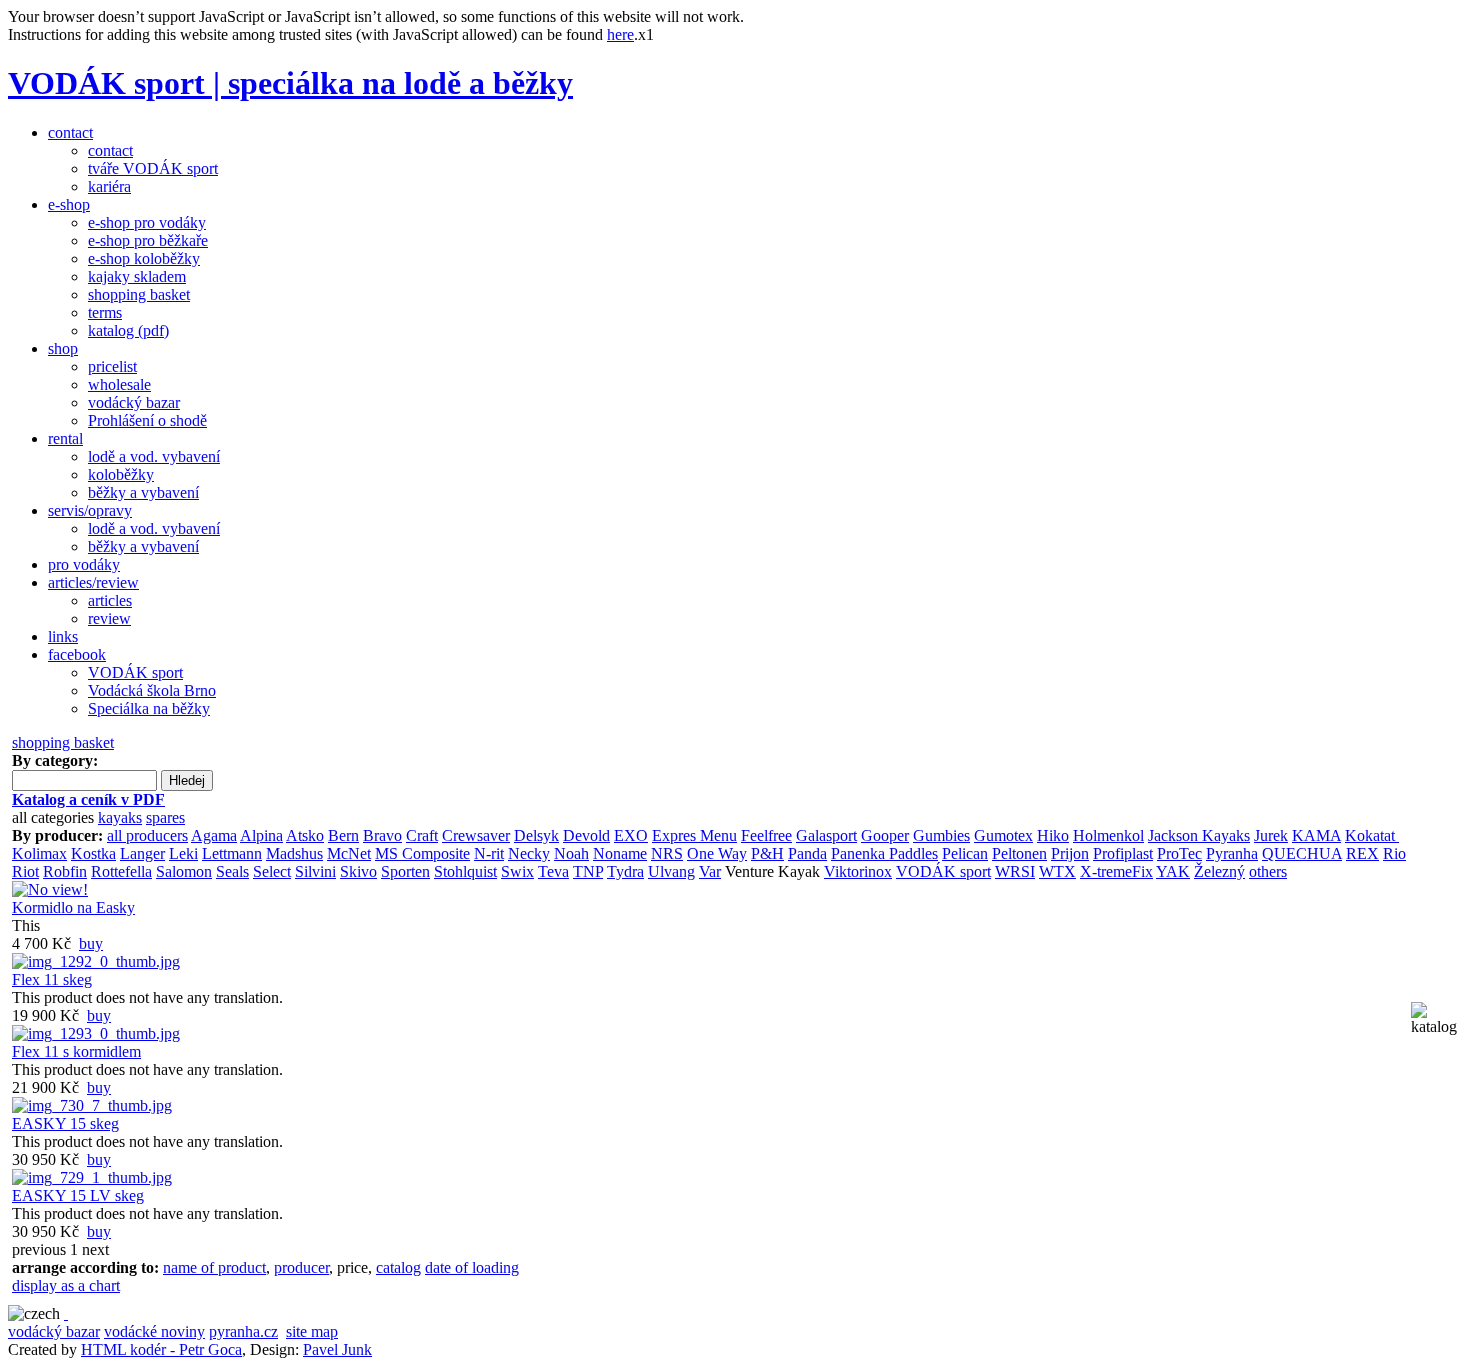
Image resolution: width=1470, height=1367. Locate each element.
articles (110, 600)
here (620, 34)
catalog (398, 1267)
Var (710, 871)
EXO (631, 835)
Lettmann (232, 853)
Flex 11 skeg (52, 979)
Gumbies (941, 835)
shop (63, 348)
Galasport (826, 835)
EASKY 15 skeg (65, 1123)
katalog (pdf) (128, 330)
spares (165, 817)
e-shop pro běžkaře (148, 240)
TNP (588, 871)
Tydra (625, 871)
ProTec (1179, 853)
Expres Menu (694, 835)
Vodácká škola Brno (152, 690)
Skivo (358, 871)
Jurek (1271, 835)
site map (312, 1331)
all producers (147, 835)
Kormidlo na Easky (73, 907)
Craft (422, 835)
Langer (142, 853)
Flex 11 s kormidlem (76, 1051)
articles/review (93, 582)
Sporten (405, 871)
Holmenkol (1108, 835)
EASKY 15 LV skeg (78, 1195)
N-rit (489, 853)
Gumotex (1003, 835)
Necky (529, 853)
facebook (77, 654)
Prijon (1070, 853)
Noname (620, 853)
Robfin (65, 871)
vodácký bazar (134, 402)
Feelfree (766, 835)
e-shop (69, 204)
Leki (183, 853)
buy (91, 943)
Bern (343, 835)
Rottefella (121, 871)
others (1268, 871)
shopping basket (139, 294)
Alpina (261, 835)
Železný (1219, 871)
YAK (1173, 871)
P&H (767, 853)
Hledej (187, 780)
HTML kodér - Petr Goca (161, 1349)
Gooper (885, 835)
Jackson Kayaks (1199, 835)
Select (272, 871)
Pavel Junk (337, 1349)
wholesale (119, 384)
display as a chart (66, 1285)
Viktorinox (858, 871)
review (109, 618)
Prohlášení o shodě (147, 420)
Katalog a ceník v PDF (88, 799)
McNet (349, 853)
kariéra (109, 186)
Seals (232, 871)
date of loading (472, 1267)
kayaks (120, 817)
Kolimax (39, 853)
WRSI (1015, 871)
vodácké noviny (154, 1331)
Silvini (315, 871)
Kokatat (1372, 835)
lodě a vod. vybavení (154, 456)
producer (301, 1267)
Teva (553, 871)
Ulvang (671, 871)
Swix (517, 871)
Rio (1394, 853)
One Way (717, 853)
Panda (807, 853)
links (63, 636)
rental (65, 438)
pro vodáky (84, 564)
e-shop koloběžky (144, 258)
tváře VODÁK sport (153, 168)
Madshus (294, 853)
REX (1362, 853)
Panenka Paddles (884, 853)
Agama (214, 835)
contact (70, 132)
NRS (667, 853)
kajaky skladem (137, 276)
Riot (25, 871)
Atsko (305, 835)
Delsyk (536, 835)
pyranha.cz (243, 1331)
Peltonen (1019, 853)
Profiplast (1123, 853)
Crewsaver (476, 835)
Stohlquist (465, 871)
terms (105, 312)
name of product (214, 1267)
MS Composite (422, 853)
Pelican (965, 853)
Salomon (184, 871)
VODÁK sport (135, 672)
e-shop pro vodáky (147, 222)
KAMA (1316, 835)
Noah (571, 853)
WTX (1057, 871)
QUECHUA (1302, 853)
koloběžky (121, 474)
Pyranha (1232, 853)
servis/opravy (90, 510)
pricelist (112, 366)
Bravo (382, 835)
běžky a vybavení (143, 492)
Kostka (93, 853)
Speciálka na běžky (149, 708)
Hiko (1053, 835)
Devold (586, 835)
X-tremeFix (1116, 871)
